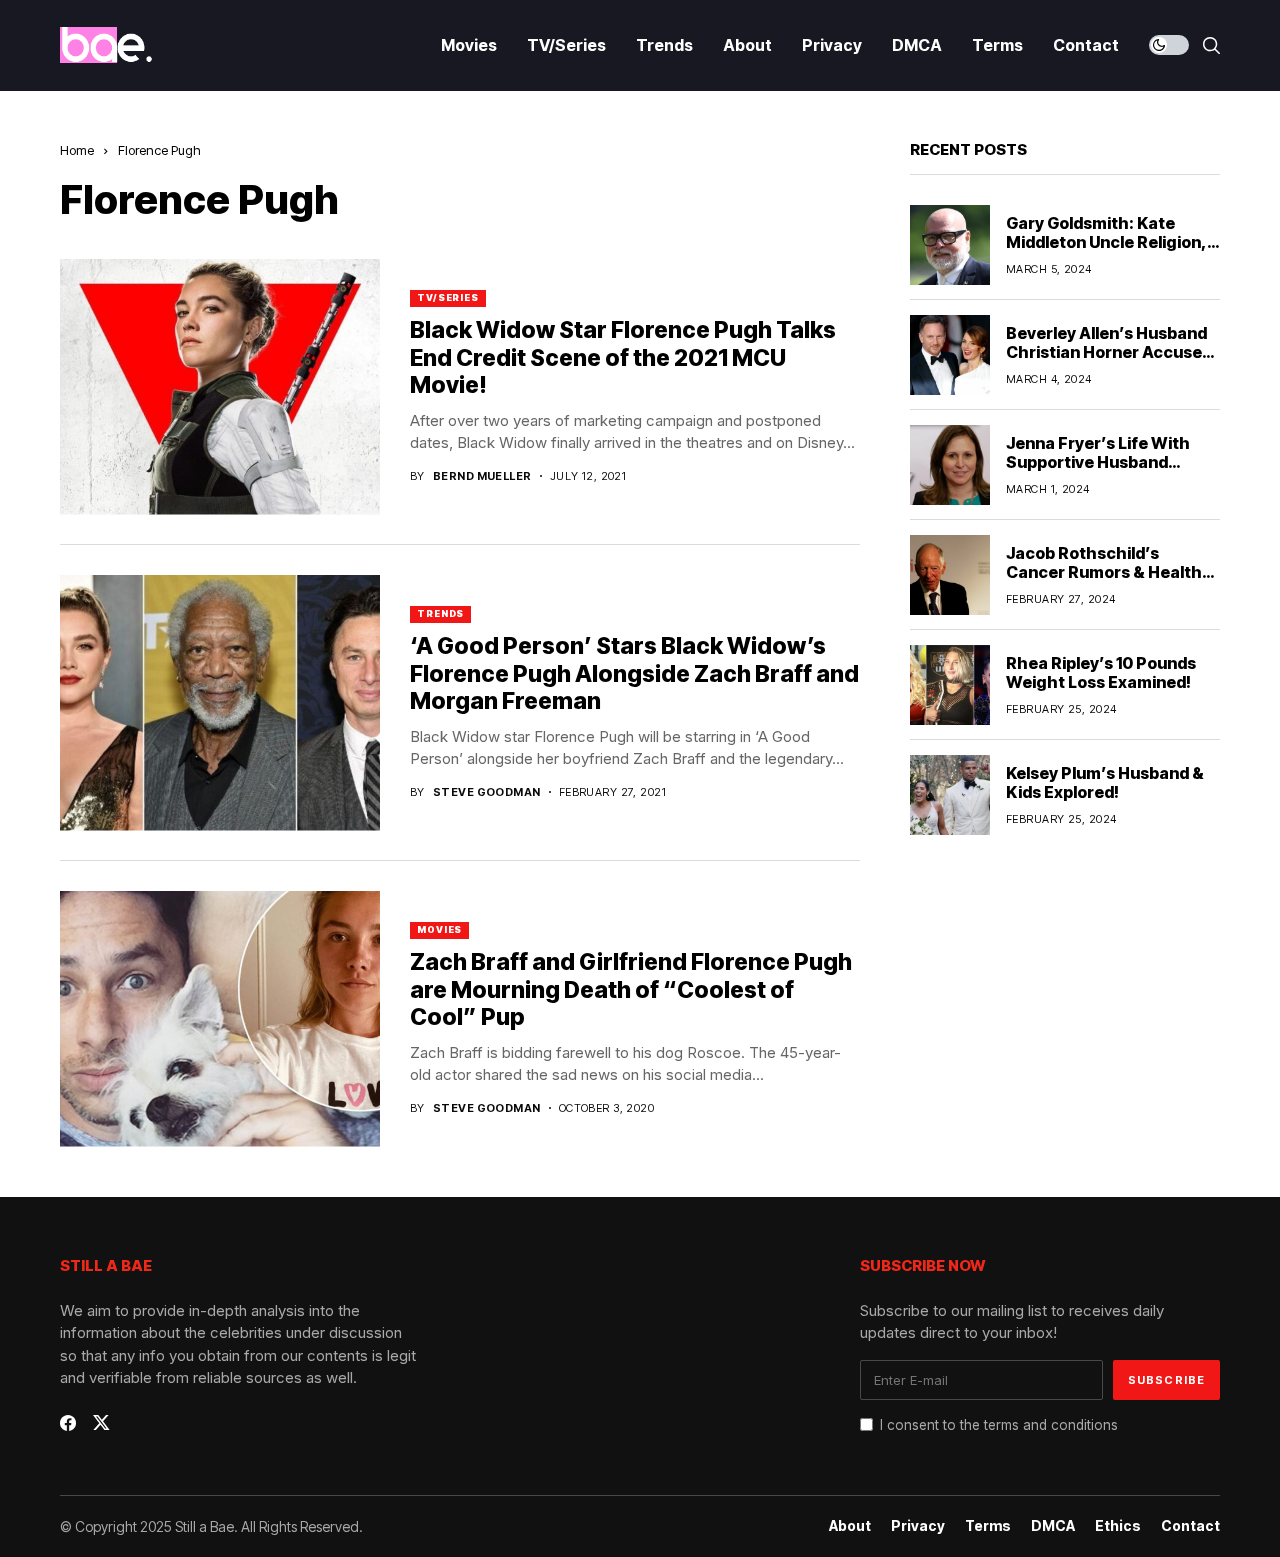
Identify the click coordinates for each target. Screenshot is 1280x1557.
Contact (1190, 1526)
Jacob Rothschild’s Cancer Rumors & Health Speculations (1104, 572)
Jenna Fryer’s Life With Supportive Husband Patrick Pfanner (1098, 462)
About (850, 1526)
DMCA (1053, 1526)
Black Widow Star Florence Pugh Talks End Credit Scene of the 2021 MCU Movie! (623, 357)
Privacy (918, 1526)
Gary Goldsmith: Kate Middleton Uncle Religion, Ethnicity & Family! (1106, 242)
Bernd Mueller (482, 476)
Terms (988, 1526)
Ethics (1118, 1526)
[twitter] (101, 1422)
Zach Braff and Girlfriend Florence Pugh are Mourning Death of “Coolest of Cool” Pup (631, 989)
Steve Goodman (487, 792)
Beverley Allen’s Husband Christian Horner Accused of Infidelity (1109, 352)
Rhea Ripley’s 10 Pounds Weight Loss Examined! (1101, 672)
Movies (439, 929)
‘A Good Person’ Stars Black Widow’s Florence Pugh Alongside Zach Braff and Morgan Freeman (634, 673)
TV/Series (448, 297)
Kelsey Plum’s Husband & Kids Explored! (1105, 782)
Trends (440, 613)
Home (77, 150)
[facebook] (68, 1423)
